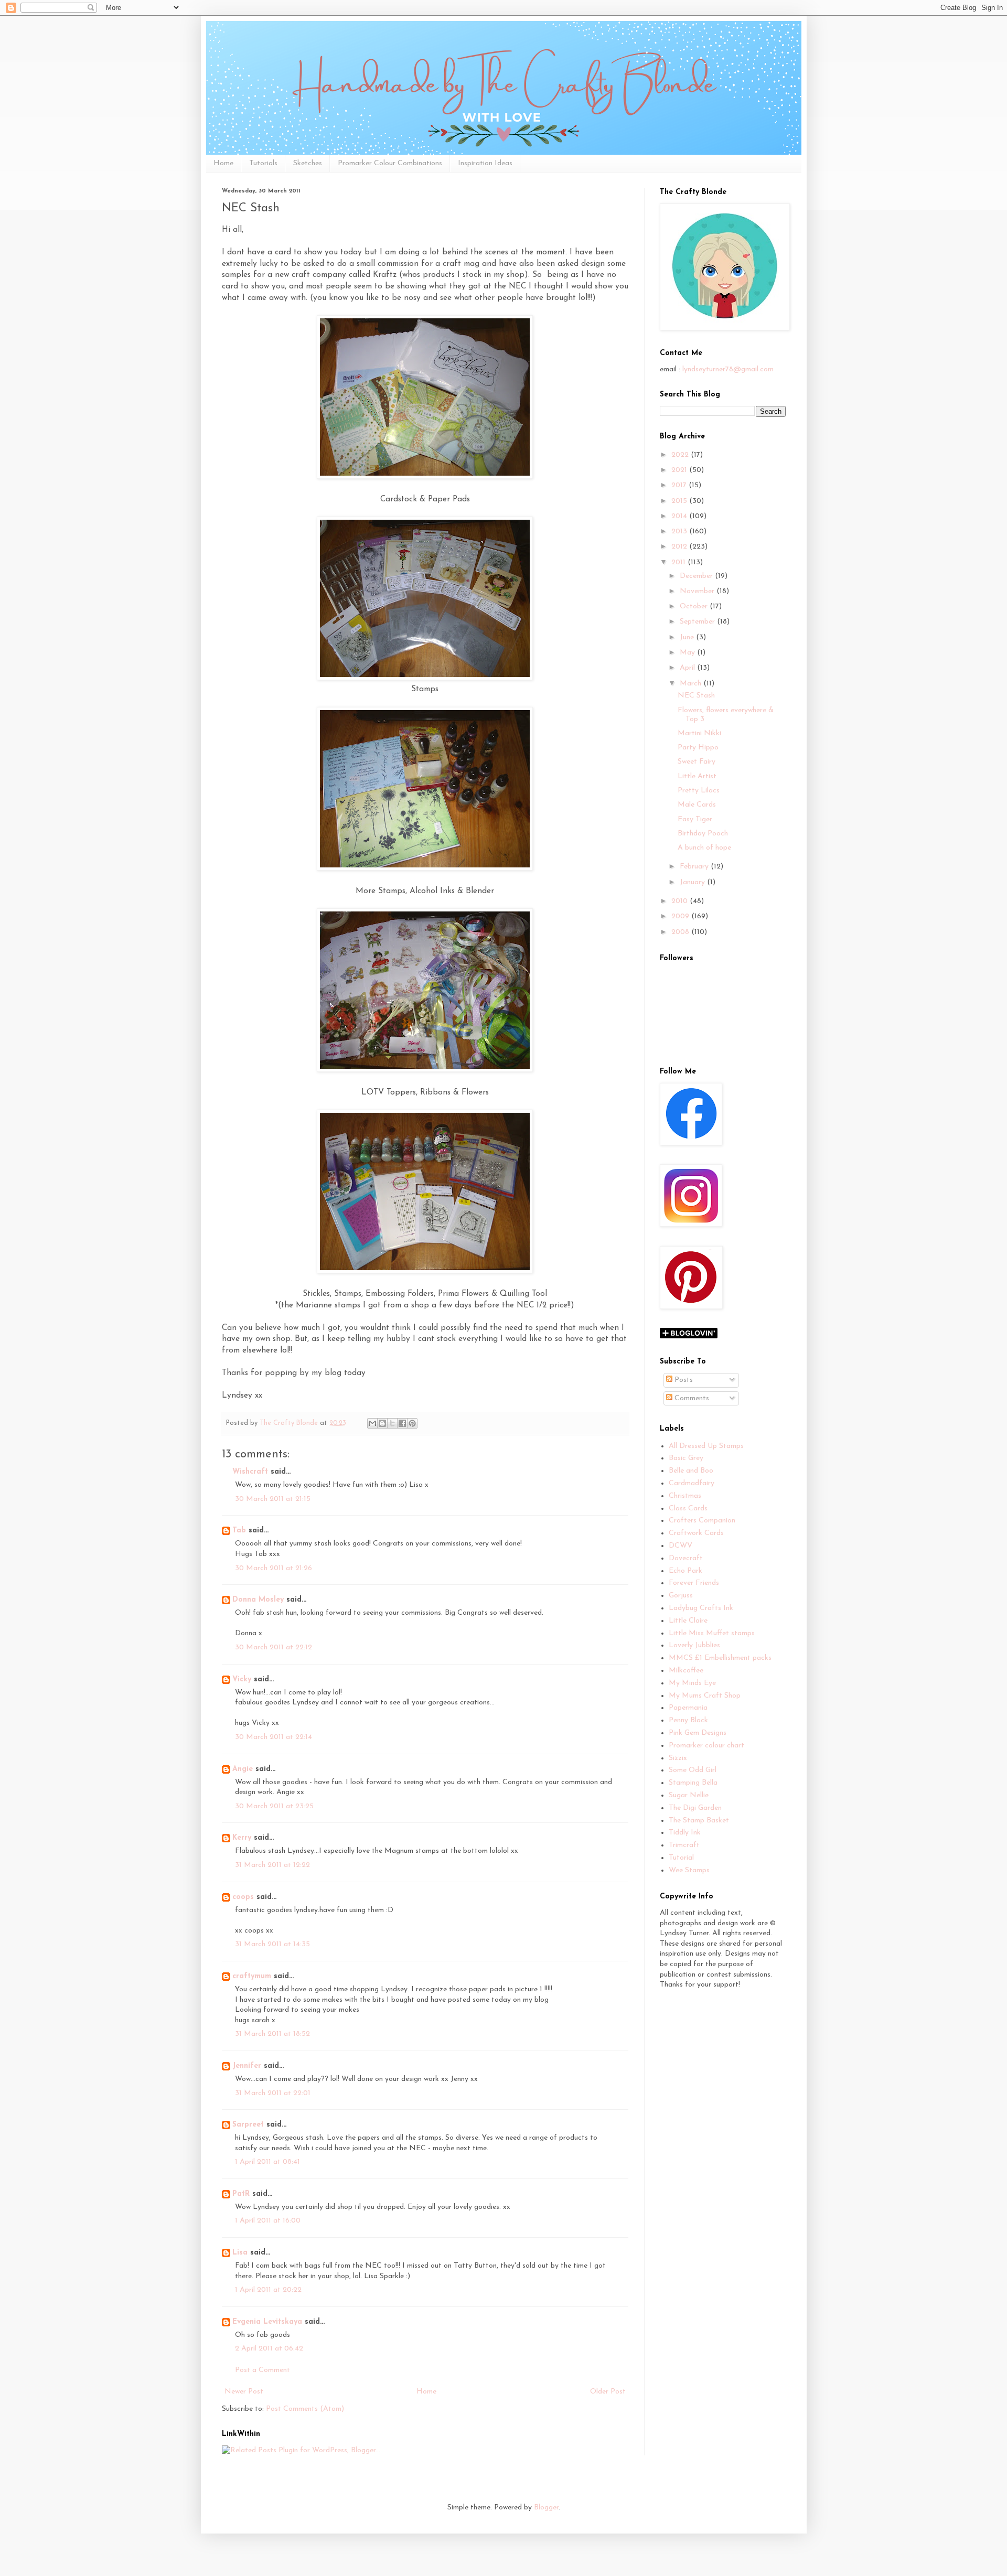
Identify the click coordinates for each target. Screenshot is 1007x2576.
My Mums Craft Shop (705, 1696)
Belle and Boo (691, 1471)
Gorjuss (681, 1596)
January (693, 882)
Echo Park (685, 1571)
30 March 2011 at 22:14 (274, 1737)
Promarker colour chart (706, 1746)
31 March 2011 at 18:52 (272, 2034)
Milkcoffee (686, 1671)
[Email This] (372, 1423)
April (688, 668)
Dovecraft (686, 1558)
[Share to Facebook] (402, 1423)
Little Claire (688, 1621)
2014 (680, 516)
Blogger (546, 2508)
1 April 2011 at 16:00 (268, 2221)
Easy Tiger (695, 819)
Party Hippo (698, 748)
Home (223, 163)
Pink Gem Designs (698, 1733)
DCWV (681, 1546)
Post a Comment (263, 2370)
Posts (683, 1380)
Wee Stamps (689, 1870)
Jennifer (247, 2066)
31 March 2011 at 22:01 (273, 2093)
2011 (679, 562)
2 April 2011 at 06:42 (269, 2349)
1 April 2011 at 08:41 (267, 2162)
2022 (681, 455)
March (692, 684)
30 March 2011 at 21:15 (273, 1499)
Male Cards (697, 805)
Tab (239, 1531)
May (688, 653)
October (695, 607)
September (698, 622)
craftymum (252, 1976)
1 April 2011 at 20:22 (268, 2290)
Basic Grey (686, 1458)
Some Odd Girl (693, 1770)
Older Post (608, 2392)
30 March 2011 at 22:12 (274, 1647)
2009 (681, 916)
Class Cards (688, 1509)
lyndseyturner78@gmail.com (728, 369)
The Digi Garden (695, 1808)
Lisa (240, 2253)
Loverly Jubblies (694, 1645)
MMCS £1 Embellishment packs (720, 1658)
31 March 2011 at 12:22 (272, 1865)
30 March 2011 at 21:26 (274, 1568)
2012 (680, 547)
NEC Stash (696, 696)
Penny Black (688, 1720)
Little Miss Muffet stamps (712, 1633)
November (698, 591)
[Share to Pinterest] (412, 1423)
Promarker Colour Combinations (390, 163)
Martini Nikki (699, 733)
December (697, 576)
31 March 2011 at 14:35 (272, 1944)
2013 (680, 532)
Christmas (685, 1496)
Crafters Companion (702, 1521)
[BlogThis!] (382, 1423)
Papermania (688, 1708)
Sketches (308, 163)
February (695, 867)
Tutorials (263, 163)
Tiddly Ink (685, 1833)
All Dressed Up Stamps (706, 1446)
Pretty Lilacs (699, 791)
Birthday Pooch (703, 834)
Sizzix (678, 1758)
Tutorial (681, 1858)
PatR (241, 2194)
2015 (680, 501)
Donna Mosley (258, 1600)
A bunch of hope (704, 848)
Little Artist (697, 776)
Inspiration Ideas (485, 163)
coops (243, 1897)
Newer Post (244, 2392)
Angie (243, 1769)
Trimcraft (684, 1845)
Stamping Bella (693, 1783)
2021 (680, 470)
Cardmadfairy (692, 1483)
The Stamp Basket (699, 1821)
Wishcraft (250, 1472)
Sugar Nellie (689, 1795)
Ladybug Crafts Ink (701, 1608)
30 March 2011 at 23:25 (274, 1806)
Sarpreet (248, 2125)
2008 (681, 932)
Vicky (242, 1679)
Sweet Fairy (697, 762)
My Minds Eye (692, 1683)
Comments (691, 1398)
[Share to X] (392, 1423)
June (688, 637)
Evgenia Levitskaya (267, 2322)
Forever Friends (694, 1583)
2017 (680, 485)
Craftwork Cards (696, 1533)
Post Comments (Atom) (305, 2409)
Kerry (242, 1838)
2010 (681, 901)
